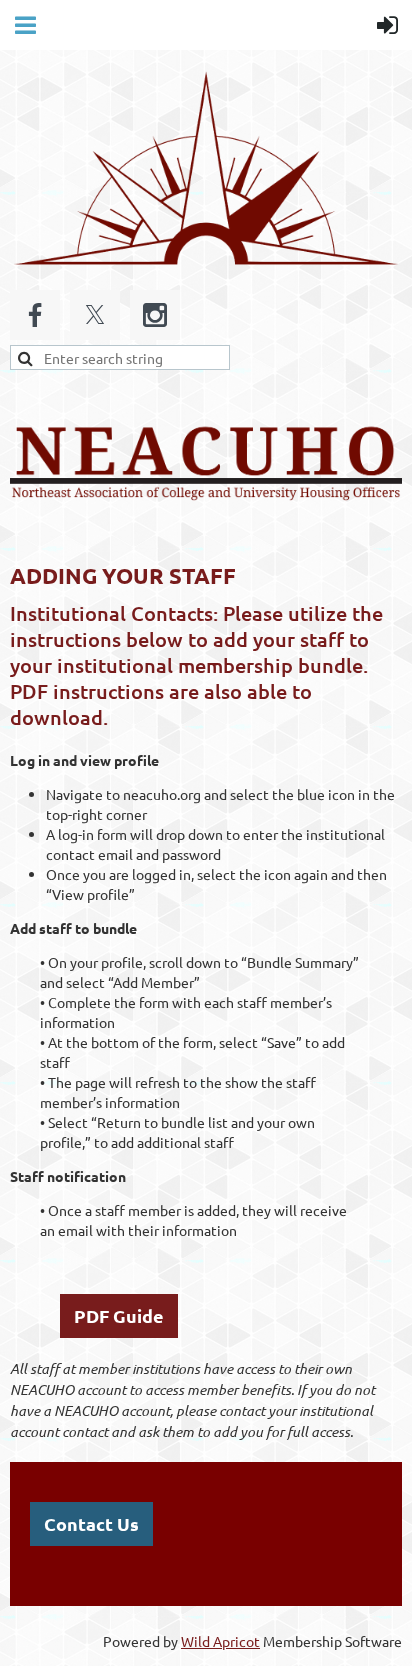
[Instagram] (155, 315)
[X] (95, 315)
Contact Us (91, 1523)
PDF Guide (119, 1315)
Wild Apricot (220, 1641)
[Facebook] (35, 315)
